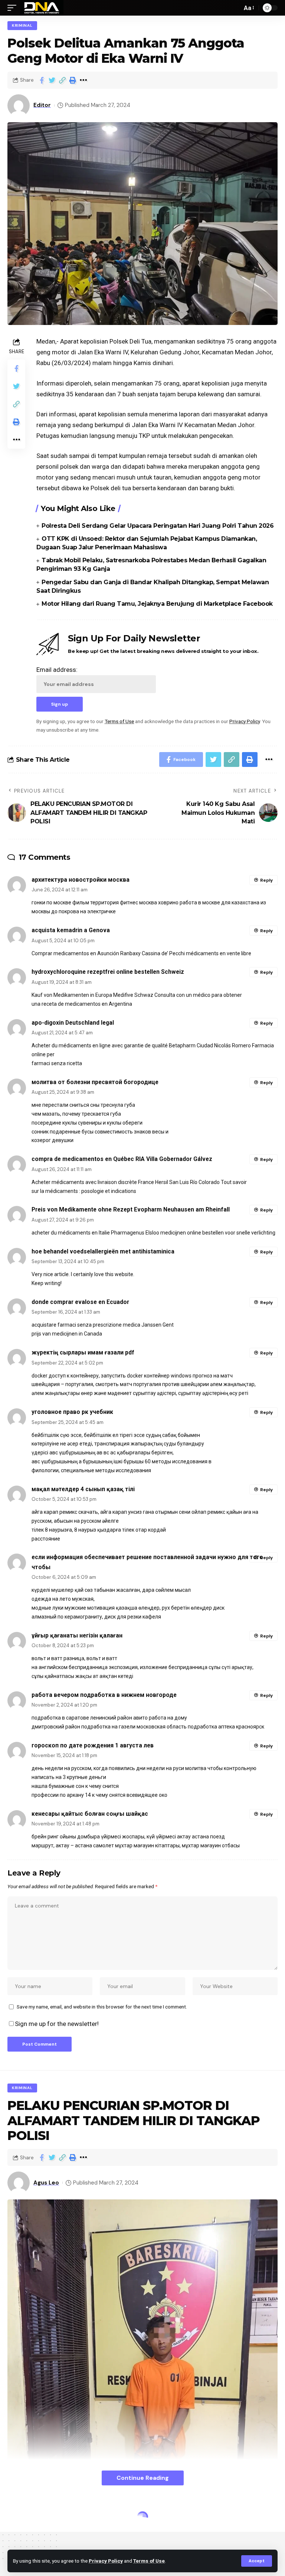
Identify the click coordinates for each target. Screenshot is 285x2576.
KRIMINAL (22, 25)
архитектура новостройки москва (81, 880)
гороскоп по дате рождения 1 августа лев (93, 1745)
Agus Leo (46, 2183)
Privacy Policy (106, 2561)
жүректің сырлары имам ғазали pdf (83, 1352)
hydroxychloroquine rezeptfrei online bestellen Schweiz (108, 972)
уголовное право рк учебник (72, 1412)
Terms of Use (149, 2561)
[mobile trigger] (14, 8)
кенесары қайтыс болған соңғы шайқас (90, 1814)
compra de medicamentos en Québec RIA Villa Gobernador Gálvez (122, 1159)
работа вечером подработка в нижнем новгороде (104, 1695)
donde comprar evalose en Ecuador (80, 1302)
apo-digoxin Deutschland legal (73, 1023)
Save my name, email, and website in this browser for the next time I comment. (102, 2007)
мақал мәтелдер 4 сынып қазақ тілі (83, 1489)
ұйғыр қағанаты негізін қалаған (77, 1635)
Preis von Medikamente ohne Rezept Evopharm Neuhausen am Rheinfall (131, 1209)
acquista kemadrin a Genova (71, 930)
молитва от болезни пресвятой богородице (95, 1082)
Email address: (57, 670)
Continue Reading (143, 2478)
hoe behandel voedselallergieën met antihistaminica (103, 1251)
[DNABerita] (42, 8)
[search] (235, 8)
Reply (266, 880)
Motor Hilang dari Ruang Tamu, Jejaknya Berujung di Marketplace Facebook (157, 604)
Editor (42, 105)
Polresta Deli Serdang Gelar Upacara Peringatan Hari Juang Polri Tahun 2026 (158, 526)
